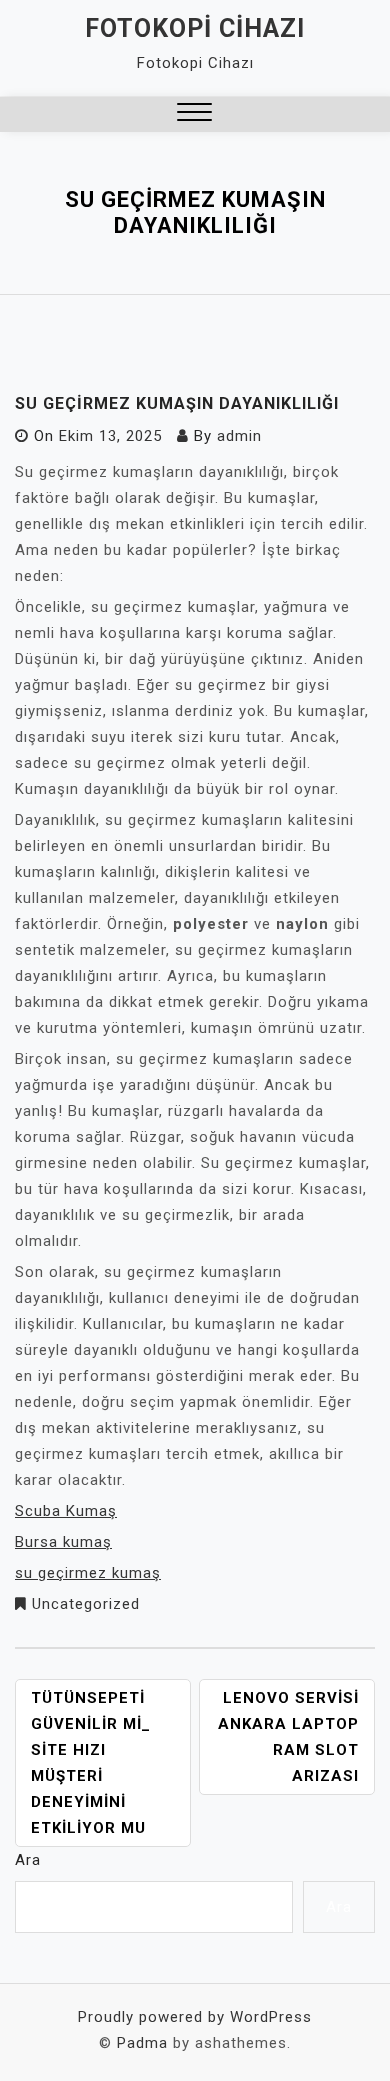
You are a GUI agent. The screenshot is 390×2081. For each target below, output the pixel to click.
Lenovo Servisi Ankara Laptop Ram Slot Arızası (288, 1737)
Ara (28, 1860)
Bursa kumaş (63, 1542)
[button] (194, 114)
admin (239, 436)
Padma (142, 2043)
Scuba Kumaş (66, 1511)
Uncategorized (86, 1604)
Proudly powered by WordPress (195, 2017)
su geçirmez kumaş (88, 1573)
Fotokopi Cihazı (195, 28)
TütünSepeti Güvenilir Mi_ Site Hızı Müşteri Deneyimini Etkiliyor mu (91, 1763)
